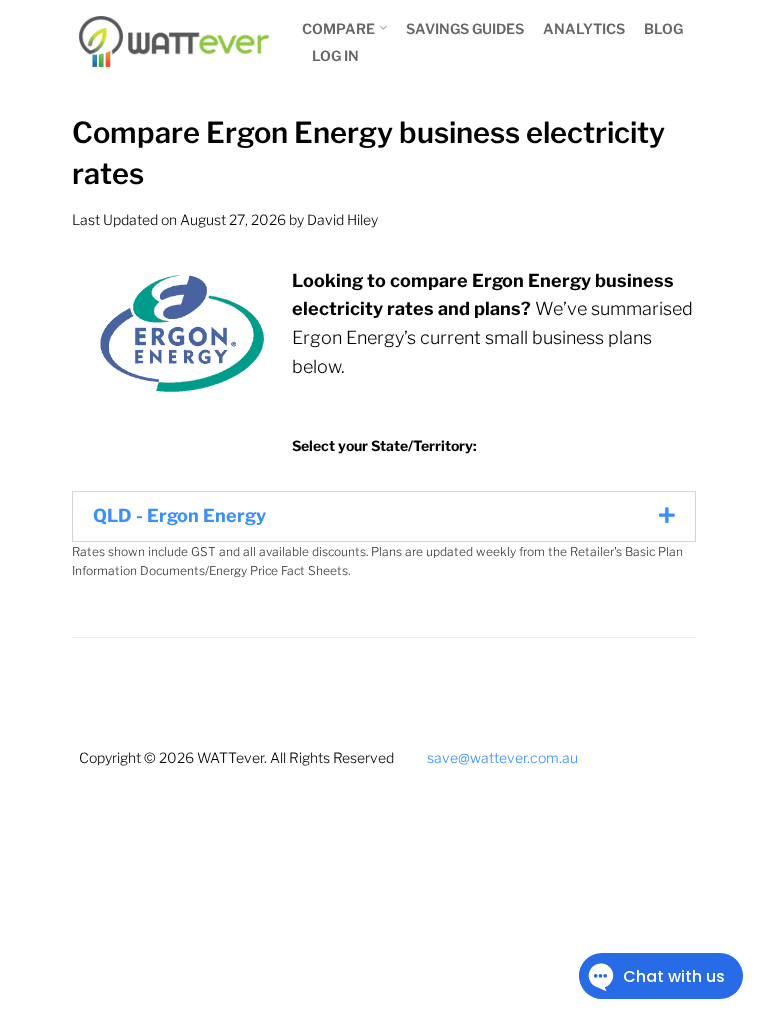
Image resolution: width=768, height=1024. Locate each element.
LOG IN (335, 55)
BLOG (663, 28)
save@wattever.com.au (502, 757)
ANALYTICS (584, 28)
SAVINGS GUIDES (465, 28)
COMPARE (338, 28)
